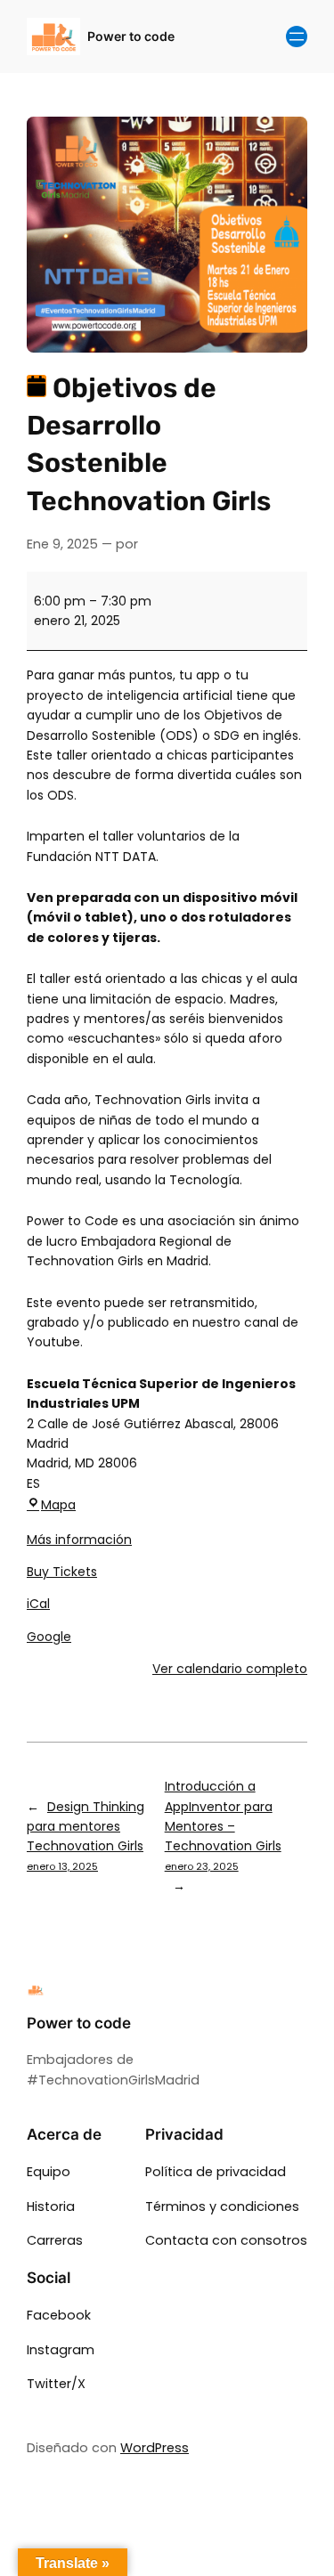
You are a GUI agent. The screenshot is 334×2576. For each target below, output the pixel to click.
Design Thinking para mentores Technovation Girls (86, 1836)
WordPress (155, 2448)
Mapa (58, 1505)
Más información (79, 1540)
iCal (38, 1604)
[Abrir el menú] (297, 37)
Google (49, 1637)
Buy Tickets (62, 1572)
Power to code (131, 36)
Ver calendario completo (230, 1669)
